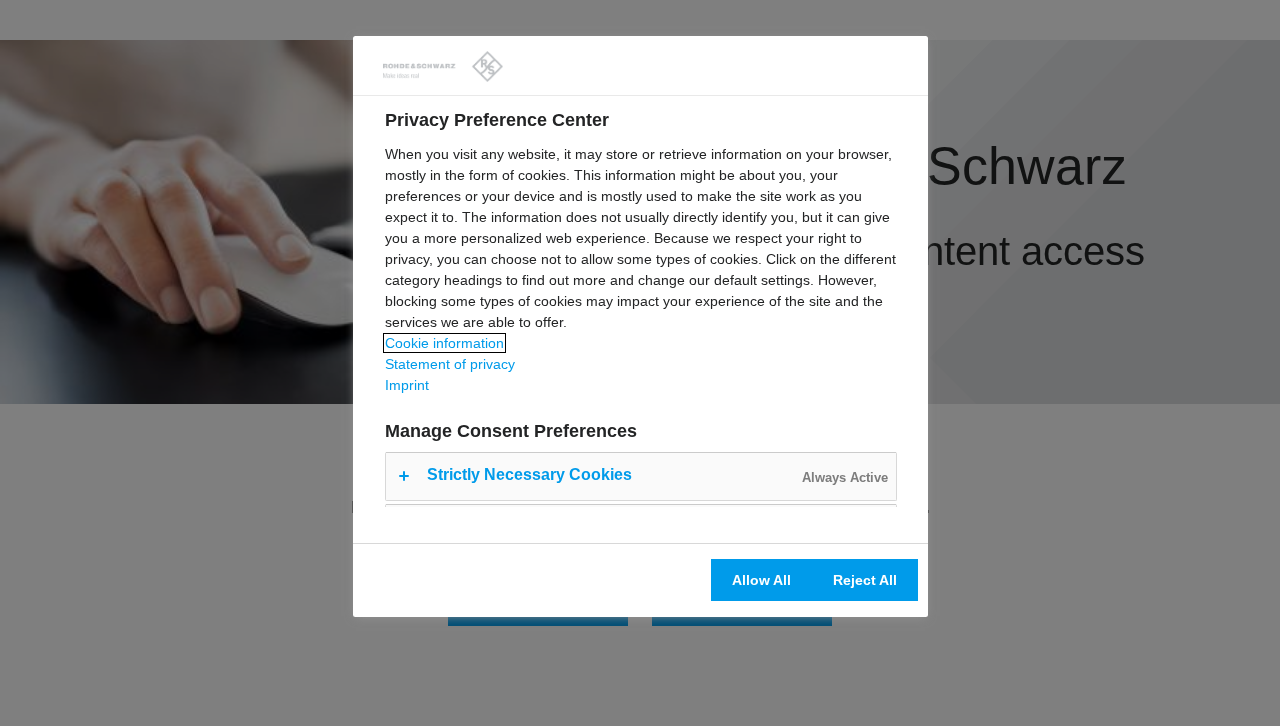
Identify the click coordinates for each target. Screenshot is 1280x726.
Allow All (761, 580)
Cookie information (444, 343)
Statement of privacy (450, 364)
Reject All (865, 580)
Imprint (407, 385)
